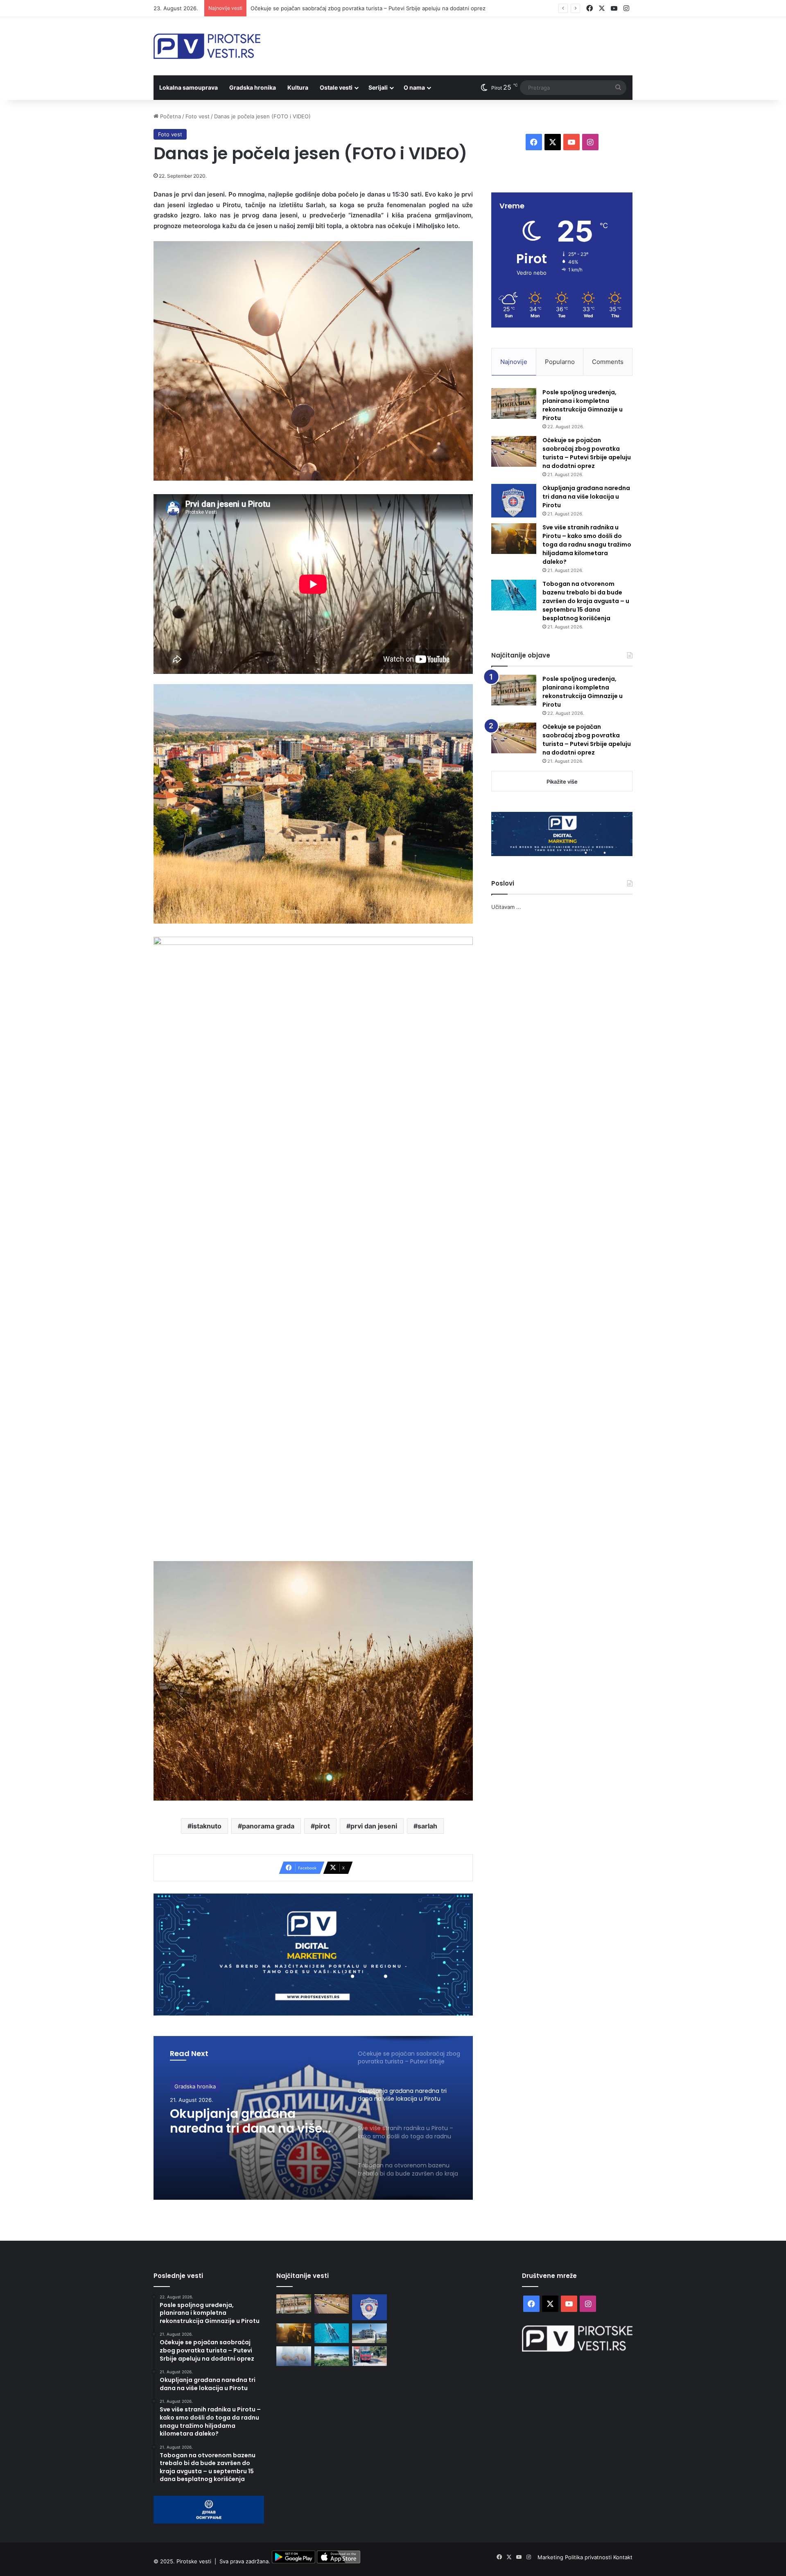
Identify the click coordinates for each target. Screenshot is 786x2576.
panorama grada (268, 1826)
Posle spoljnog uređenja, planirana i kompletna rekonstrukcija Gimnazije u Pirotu (583, 405)
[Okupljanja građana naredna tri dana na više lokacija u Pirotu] (514, 501)
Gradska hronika (253, 87)
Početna (170, 116)
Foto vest (198, 116)
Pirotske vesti (194, 2561)
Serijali (378, 87)
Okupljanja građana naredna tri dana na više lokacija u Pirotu (327, 8)
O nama (414, 87)
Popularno (560, 362)
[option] (313, 2118)
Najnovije (514, 362)
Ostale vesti (336, 87)
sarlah (427, 1826)
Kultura (298, 87)
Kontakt (623, 2557)
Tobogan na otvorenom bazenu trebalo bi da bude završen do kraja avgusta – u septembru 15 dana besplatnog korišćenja (586, 601)
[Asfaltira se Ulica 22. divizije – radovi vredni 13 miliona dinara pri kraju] (369, 2356)
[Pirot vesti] (207, 46)
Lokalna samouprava (189, 87)
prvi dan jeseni (374, 1826)
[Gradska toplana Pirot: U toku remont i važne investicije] (369, 2333)
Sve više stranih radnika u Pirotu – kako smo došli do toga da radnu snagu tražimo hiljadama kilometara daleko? (252, 2121)
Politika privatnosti (589, 2557)
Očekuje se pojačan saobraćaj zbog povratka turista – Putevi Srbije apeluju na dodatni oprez (587, 453)
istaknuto (207, 1826)
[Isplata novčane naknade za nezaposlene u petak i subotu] (294, 2356)
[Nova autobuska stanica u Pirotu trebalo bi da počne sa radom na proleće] (332, 2356)
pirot (322, 1826)
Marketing (551, 2557)
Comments (608, 362)
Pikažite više (562, 782)
